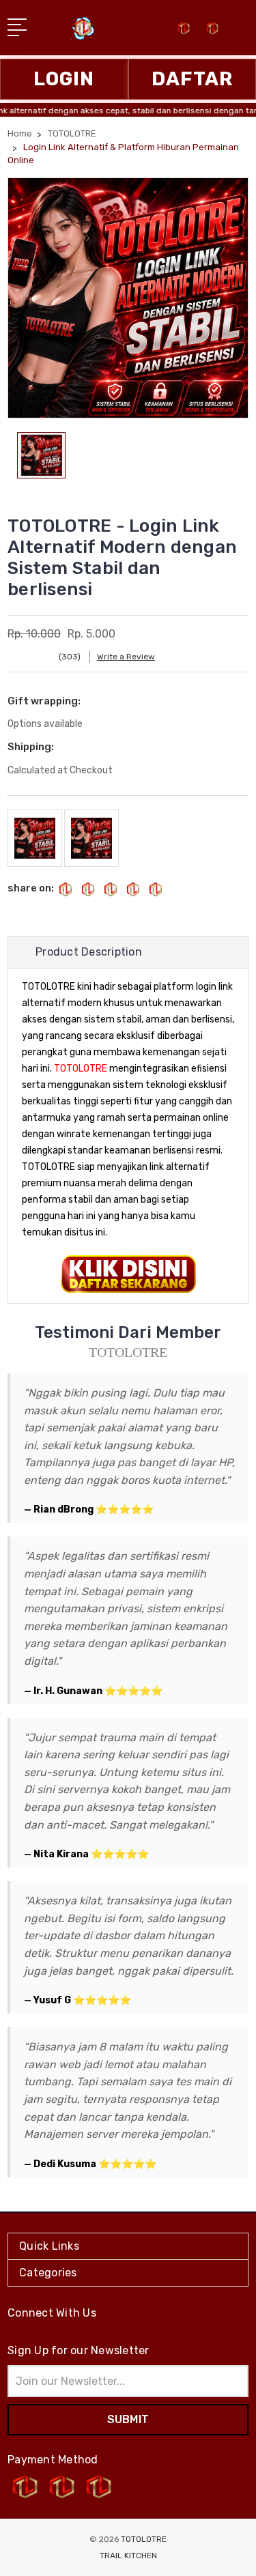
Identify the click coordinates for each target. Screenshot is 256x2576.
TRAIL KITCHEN (128, 2556)
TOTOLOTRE (81, 1069)
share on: (31, 888)
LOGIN (64, 79)
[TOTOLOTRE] (212, 32)
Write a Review (126, 657)
